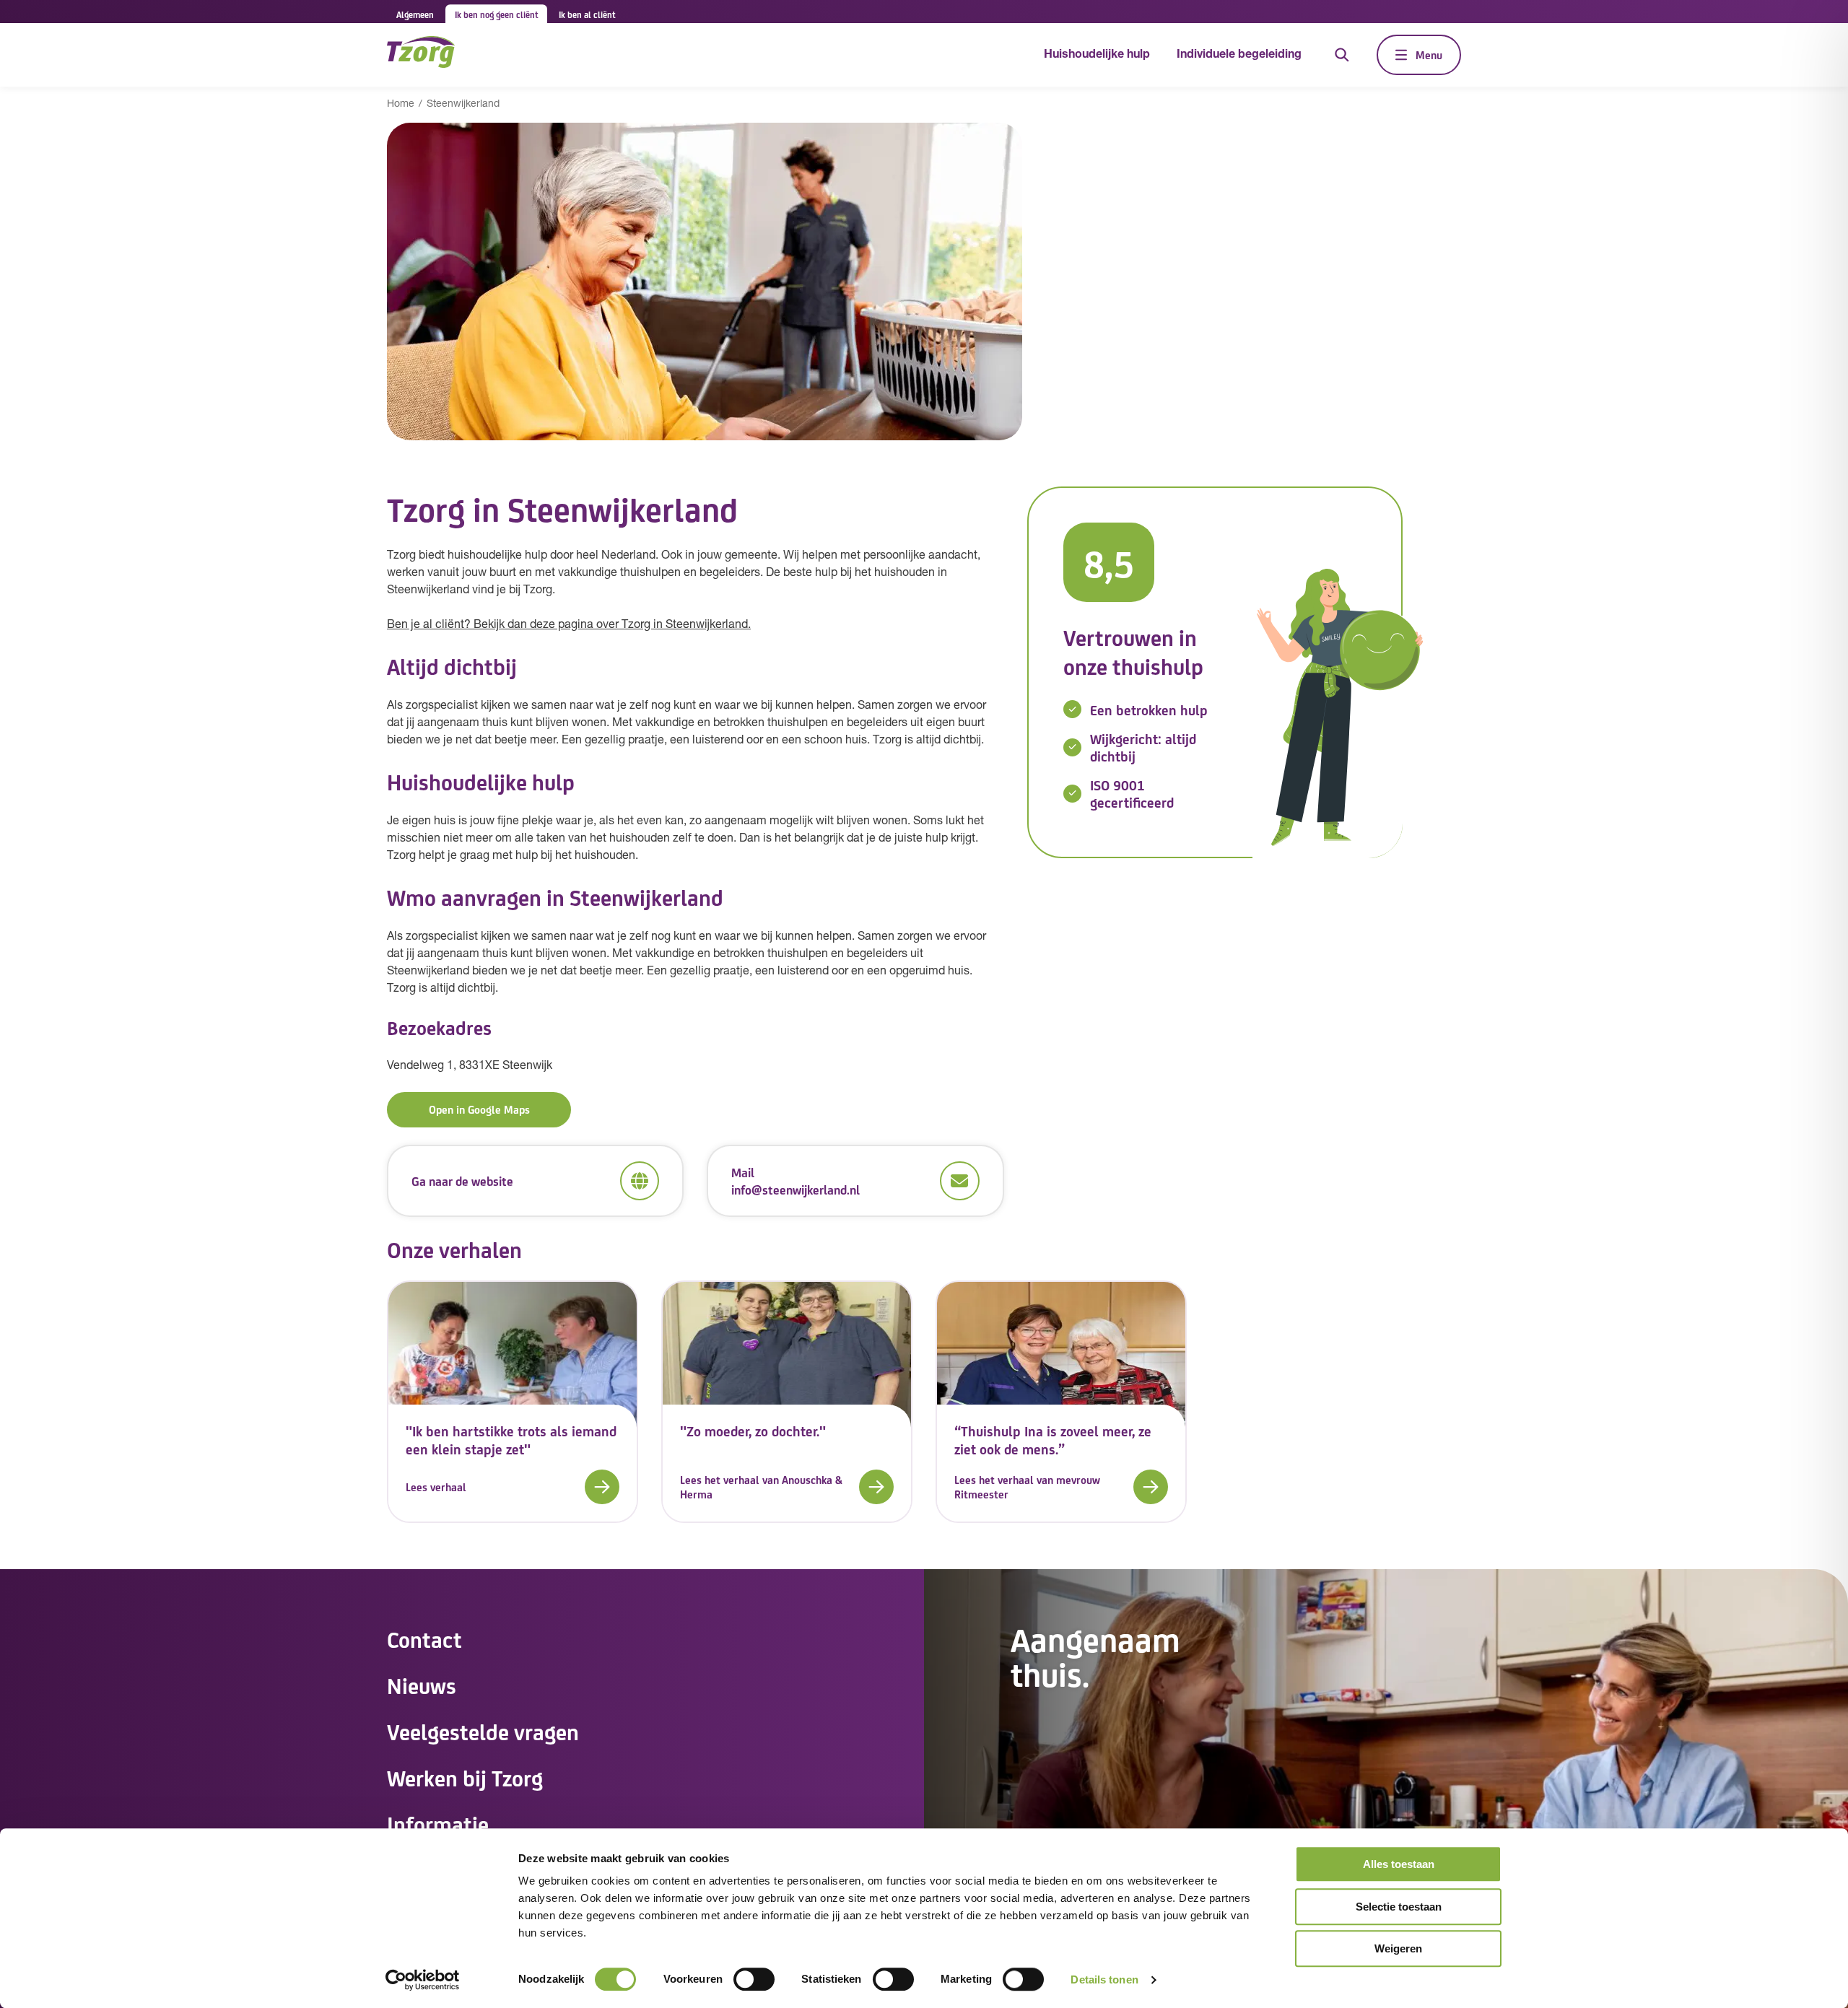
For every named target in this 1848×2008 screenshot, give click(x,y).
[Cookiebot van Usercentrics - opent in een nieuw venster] (423, 1980)
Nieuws (422, 1685)
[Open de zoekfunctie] (1342, 55)
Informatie (438, 1823)
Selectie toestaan (1399, 1907)
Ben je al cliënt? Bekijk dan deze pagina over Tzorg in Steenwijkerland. (569, 625)
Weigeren (1398, 1948)
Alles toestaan (1399, 1864)
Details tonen (1104, 1979)
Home (401, 104)
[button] (513, 1487)
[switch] (754, 1979)
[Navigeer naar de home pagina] (421, 54)
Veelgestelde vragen (483, 1731)
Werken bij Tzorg (465, 1777)
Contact (424, 1638)
